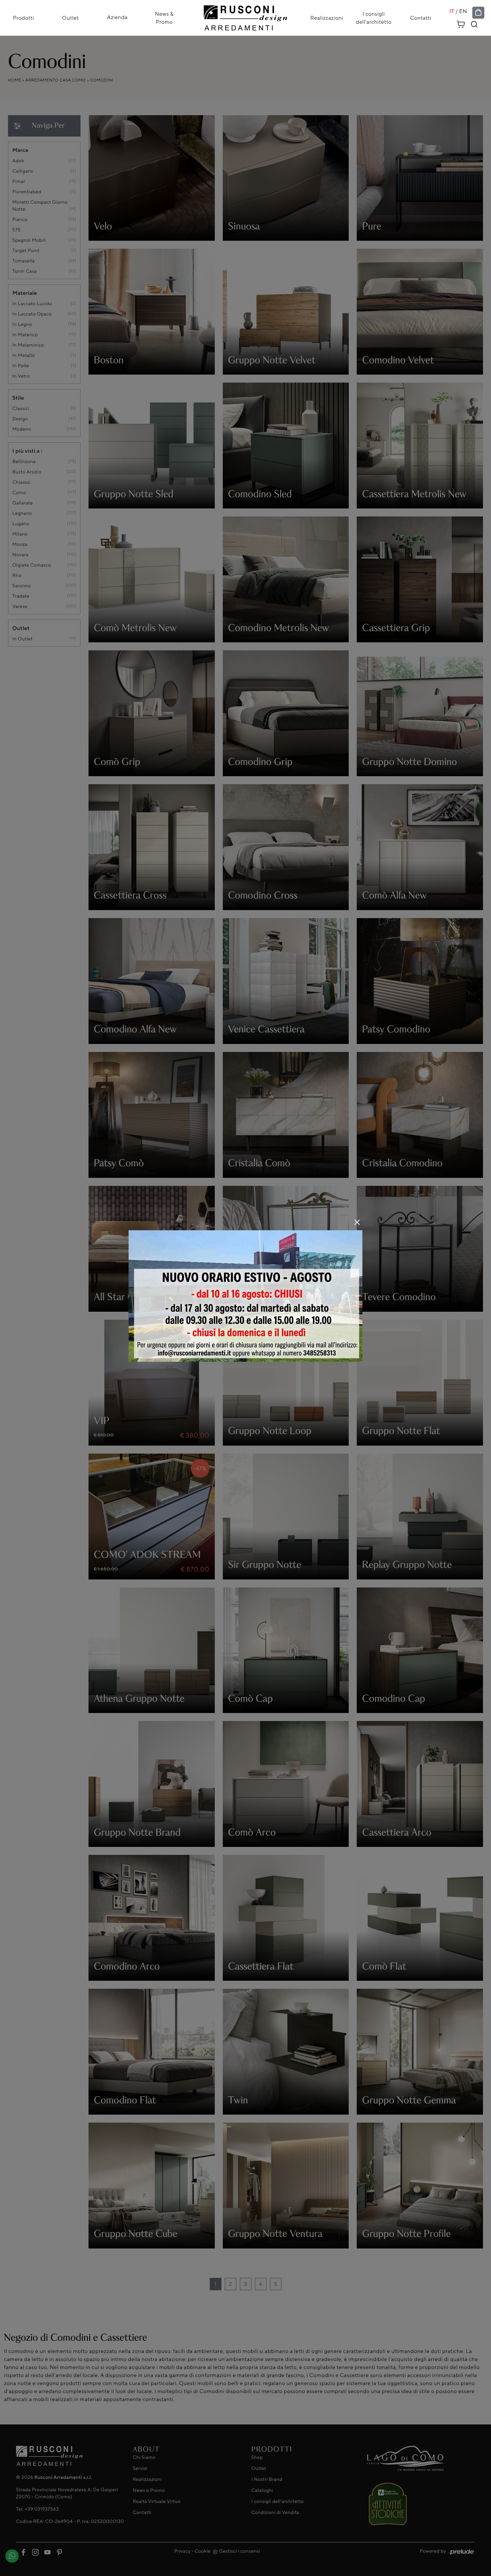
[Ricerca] (474, 24)
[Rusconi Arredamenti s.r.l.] (246, 16)
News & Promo (164, 18)
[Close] (357, 1222)
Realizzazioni (327, 18)
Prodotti (24, 18)
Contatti (421, 18)
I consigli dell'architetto (374, 18)
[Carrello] (461, 23)
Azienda (117, 17)
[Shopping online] (478, 13)
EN (463, 11)
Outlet (70, 18)
